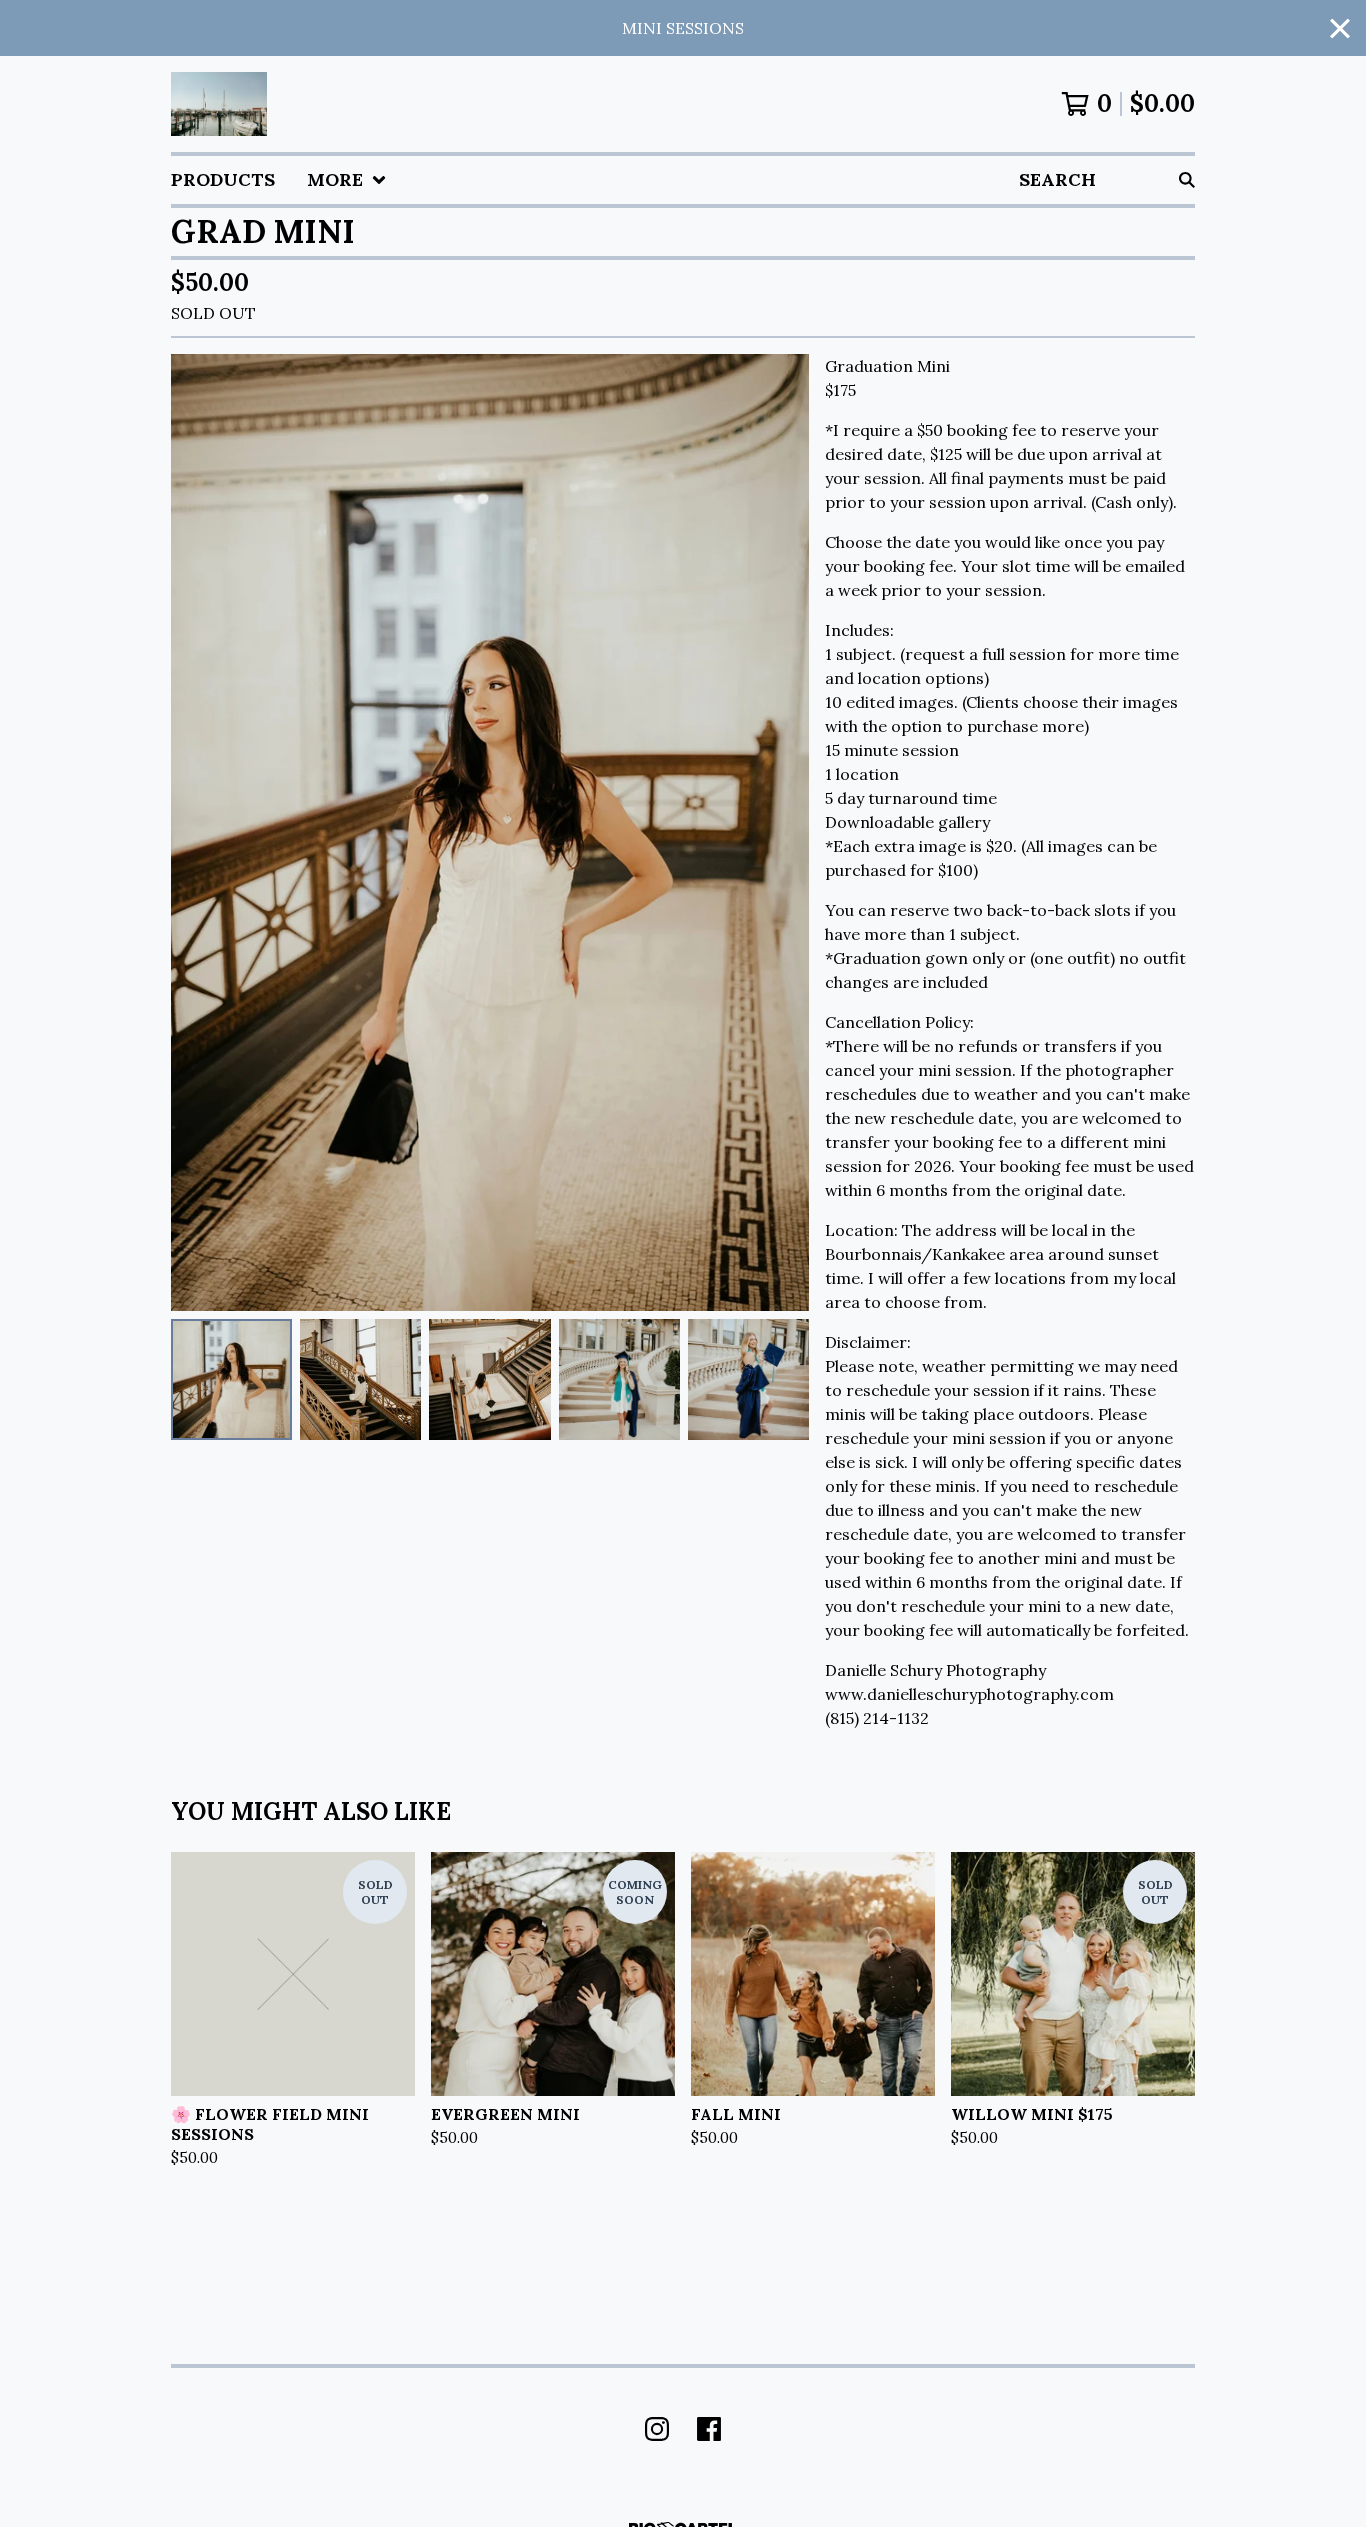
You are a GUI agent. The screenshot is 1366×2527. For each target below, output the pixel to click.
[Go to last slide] (199, 833)
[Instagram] (657, 2429)
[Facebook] (709, 2429)
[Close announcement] (1340, 28)
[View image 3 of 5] (489, 1379)
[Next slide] (781, 833)
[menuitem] (223, 180)
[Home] (219, 104)
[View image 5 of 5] (748, 1379)
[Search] (1187, 180)
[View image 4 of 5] (619, 1379)
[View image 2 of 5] (360, 1379)
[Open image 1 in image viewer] (490, 832)
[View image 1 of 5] (231, 1379)
